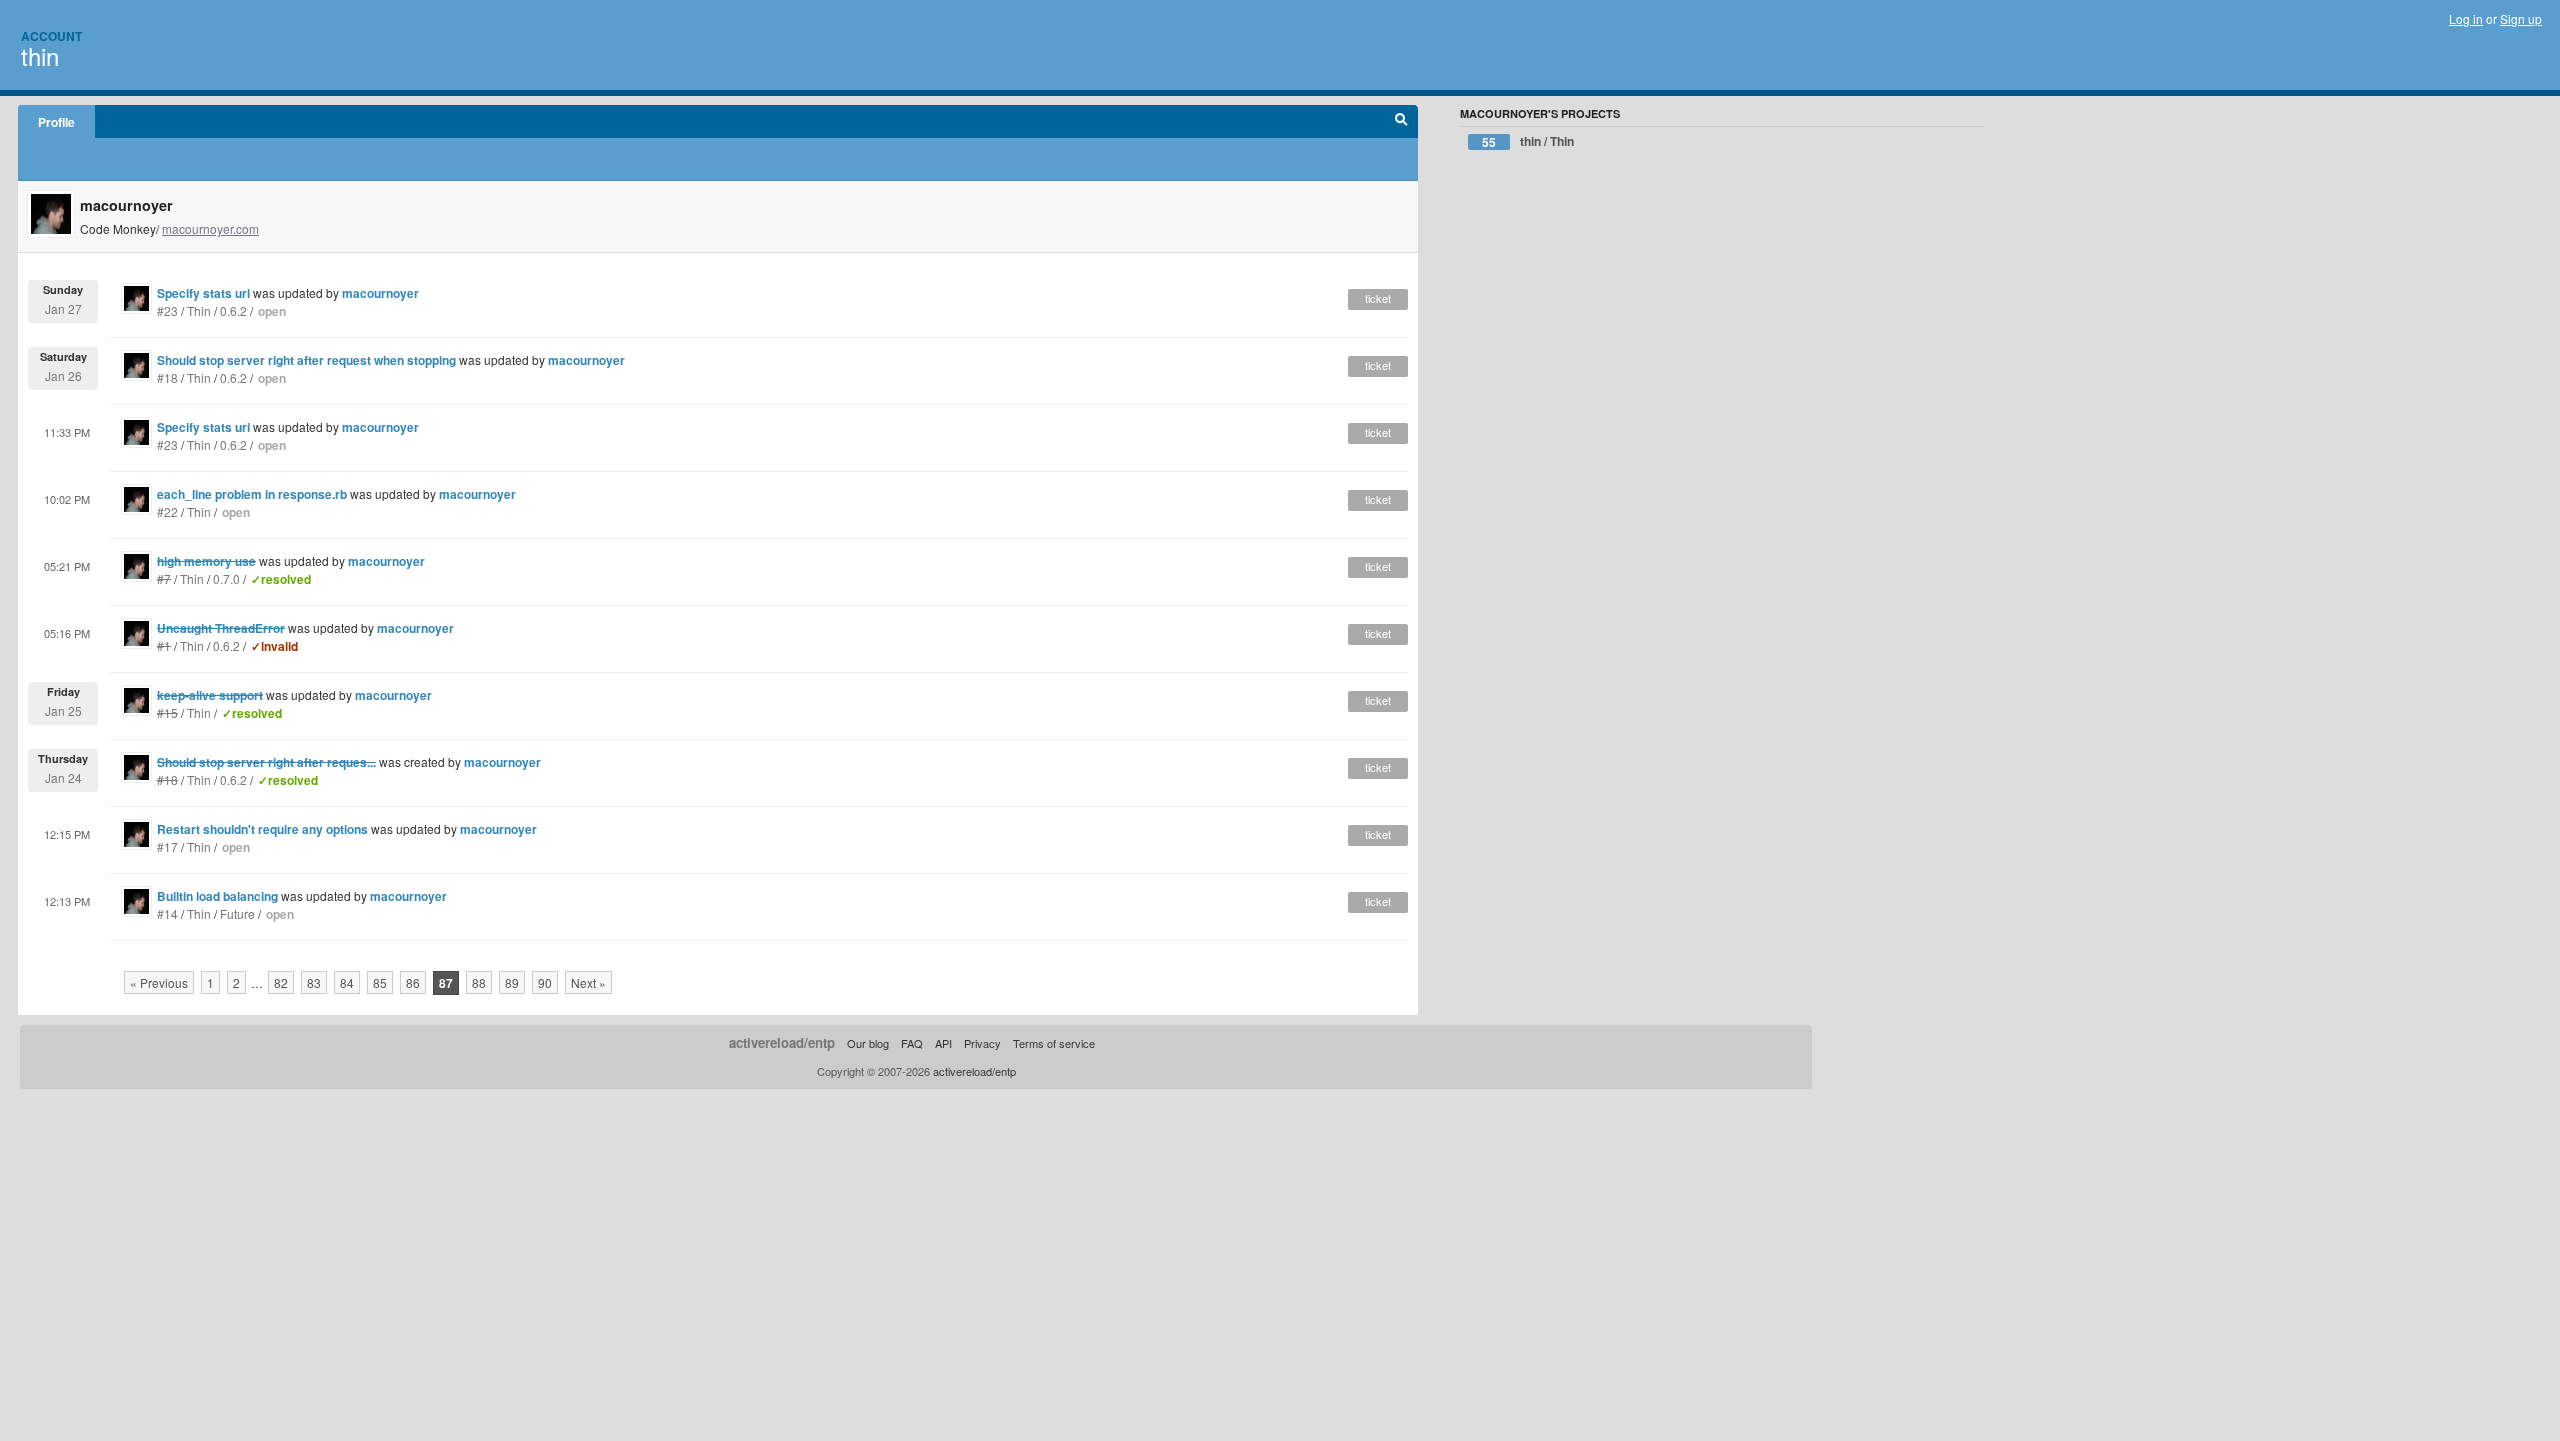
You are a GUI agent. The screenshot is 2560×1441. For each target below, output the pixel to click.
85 (380, 982)
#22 (167, 511)
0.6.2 (233, 310)
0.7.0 (226, 578)
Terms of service (1054, 1043)
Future (237, 913)
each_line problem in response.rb (252, 494)
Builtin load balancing (217, 896)
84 (347, 982)
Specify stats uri (203, 293)
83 (314, 982)
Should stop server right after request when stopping (306, 360)
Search (1401, 122)
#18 (167, 377)
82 (281, 982)
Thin (199, 310)
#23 (167, 310)
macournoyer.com (210, 228)
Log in (2466, 18)
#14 (167, 913)
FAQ (912, 1043)
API (943, 1043)
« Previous (159, 982)
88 (479, 982)
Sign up (2521, 18)
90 (545, 982)
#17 (167, 846)
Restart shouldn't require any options (262, 829)
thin (40, 55)
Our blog (868, 1043)
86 (413, 982)
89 (512, 982)
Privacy (982, 1043)
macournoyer (380, 293)
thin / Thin (1528, 141)
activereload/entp (782, 1042)
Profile (56, 122)
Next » (588, 982)
